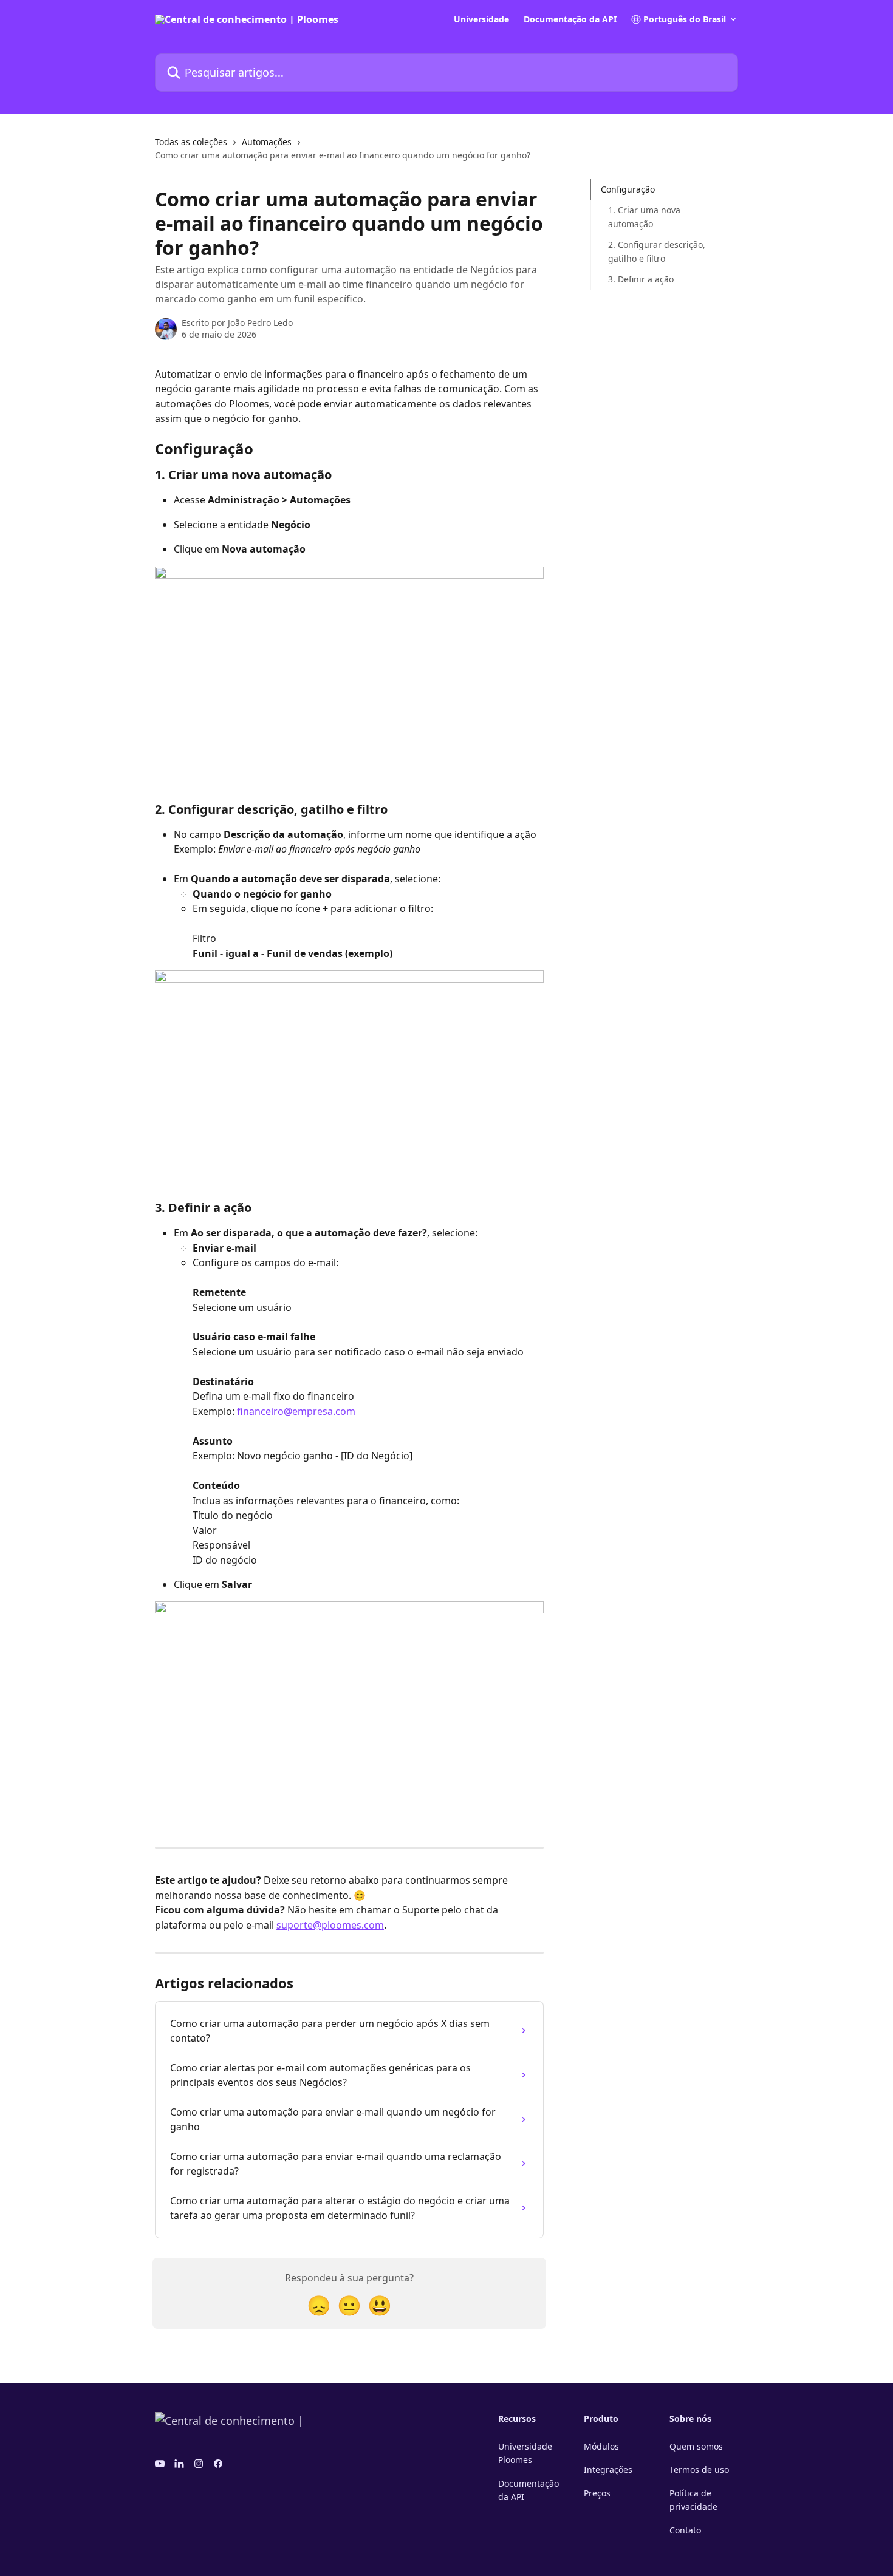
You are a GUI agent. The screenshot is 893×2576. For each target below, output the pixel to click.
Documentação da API (570, 19)
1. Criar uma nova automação (644, 216)
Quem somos (696, 2446)
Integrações (608, 2469)
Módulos (601, 2446)
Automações (267, 142)
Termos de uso (699, 2469)
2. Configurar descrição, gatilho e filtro (657, 251)
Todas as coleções (191, 142)
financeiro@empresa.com (296, 1411)
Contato (685, 2530)
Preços (597, 2493)
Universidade (481, 19)
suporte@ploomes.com (330, 1925)
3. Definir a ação (641, 279)
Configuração (628, 189)
